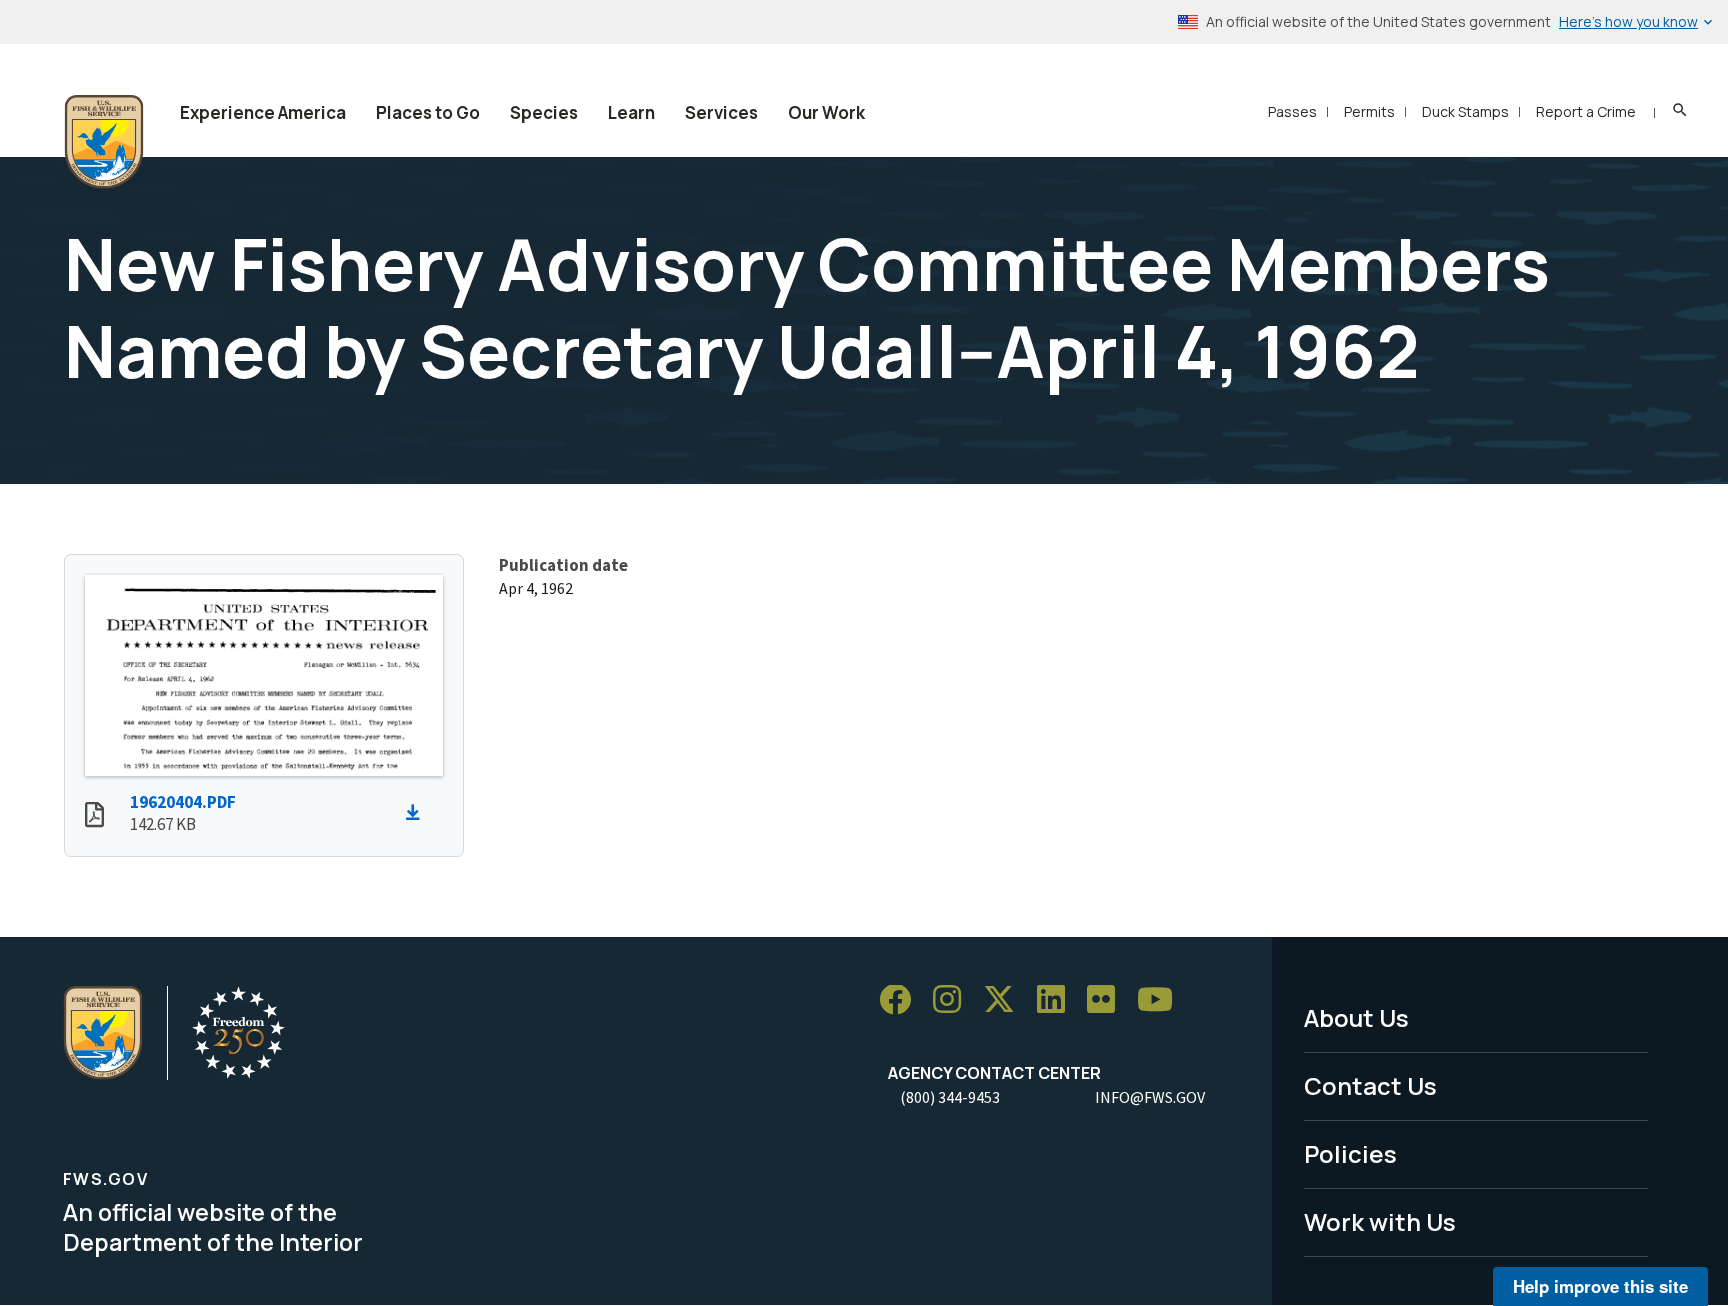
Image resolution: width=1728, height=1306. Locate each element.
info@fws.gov (1150, 1097)
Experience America (263, 112)
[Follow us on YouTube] (1162, 1000)
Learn (631, 112)
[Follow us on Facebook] (902, 1000)
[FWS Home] (104, 142)
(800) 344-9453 (950, 1097)
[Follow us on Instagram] (954, 1000)
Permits (1369, 111)
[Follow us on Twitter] (1006, 1000)
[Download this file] (418, 813)
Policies (1350, 1153)
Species (544, 112)
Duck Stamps (1465, 111)
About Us (1356, 1017)
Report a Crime (1586, 111)
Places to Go (428, 112)
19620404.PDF (183, 802)
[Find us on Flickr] (1108, 1000)
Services (721, 112)
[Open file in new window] (94, 817)
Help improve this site (1600, 1286)
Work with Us (1380, 1221)
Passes (1292, 111)
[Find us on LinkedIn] (1058, 1000)
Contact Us (1370, 1085)
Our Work (826, 112)
